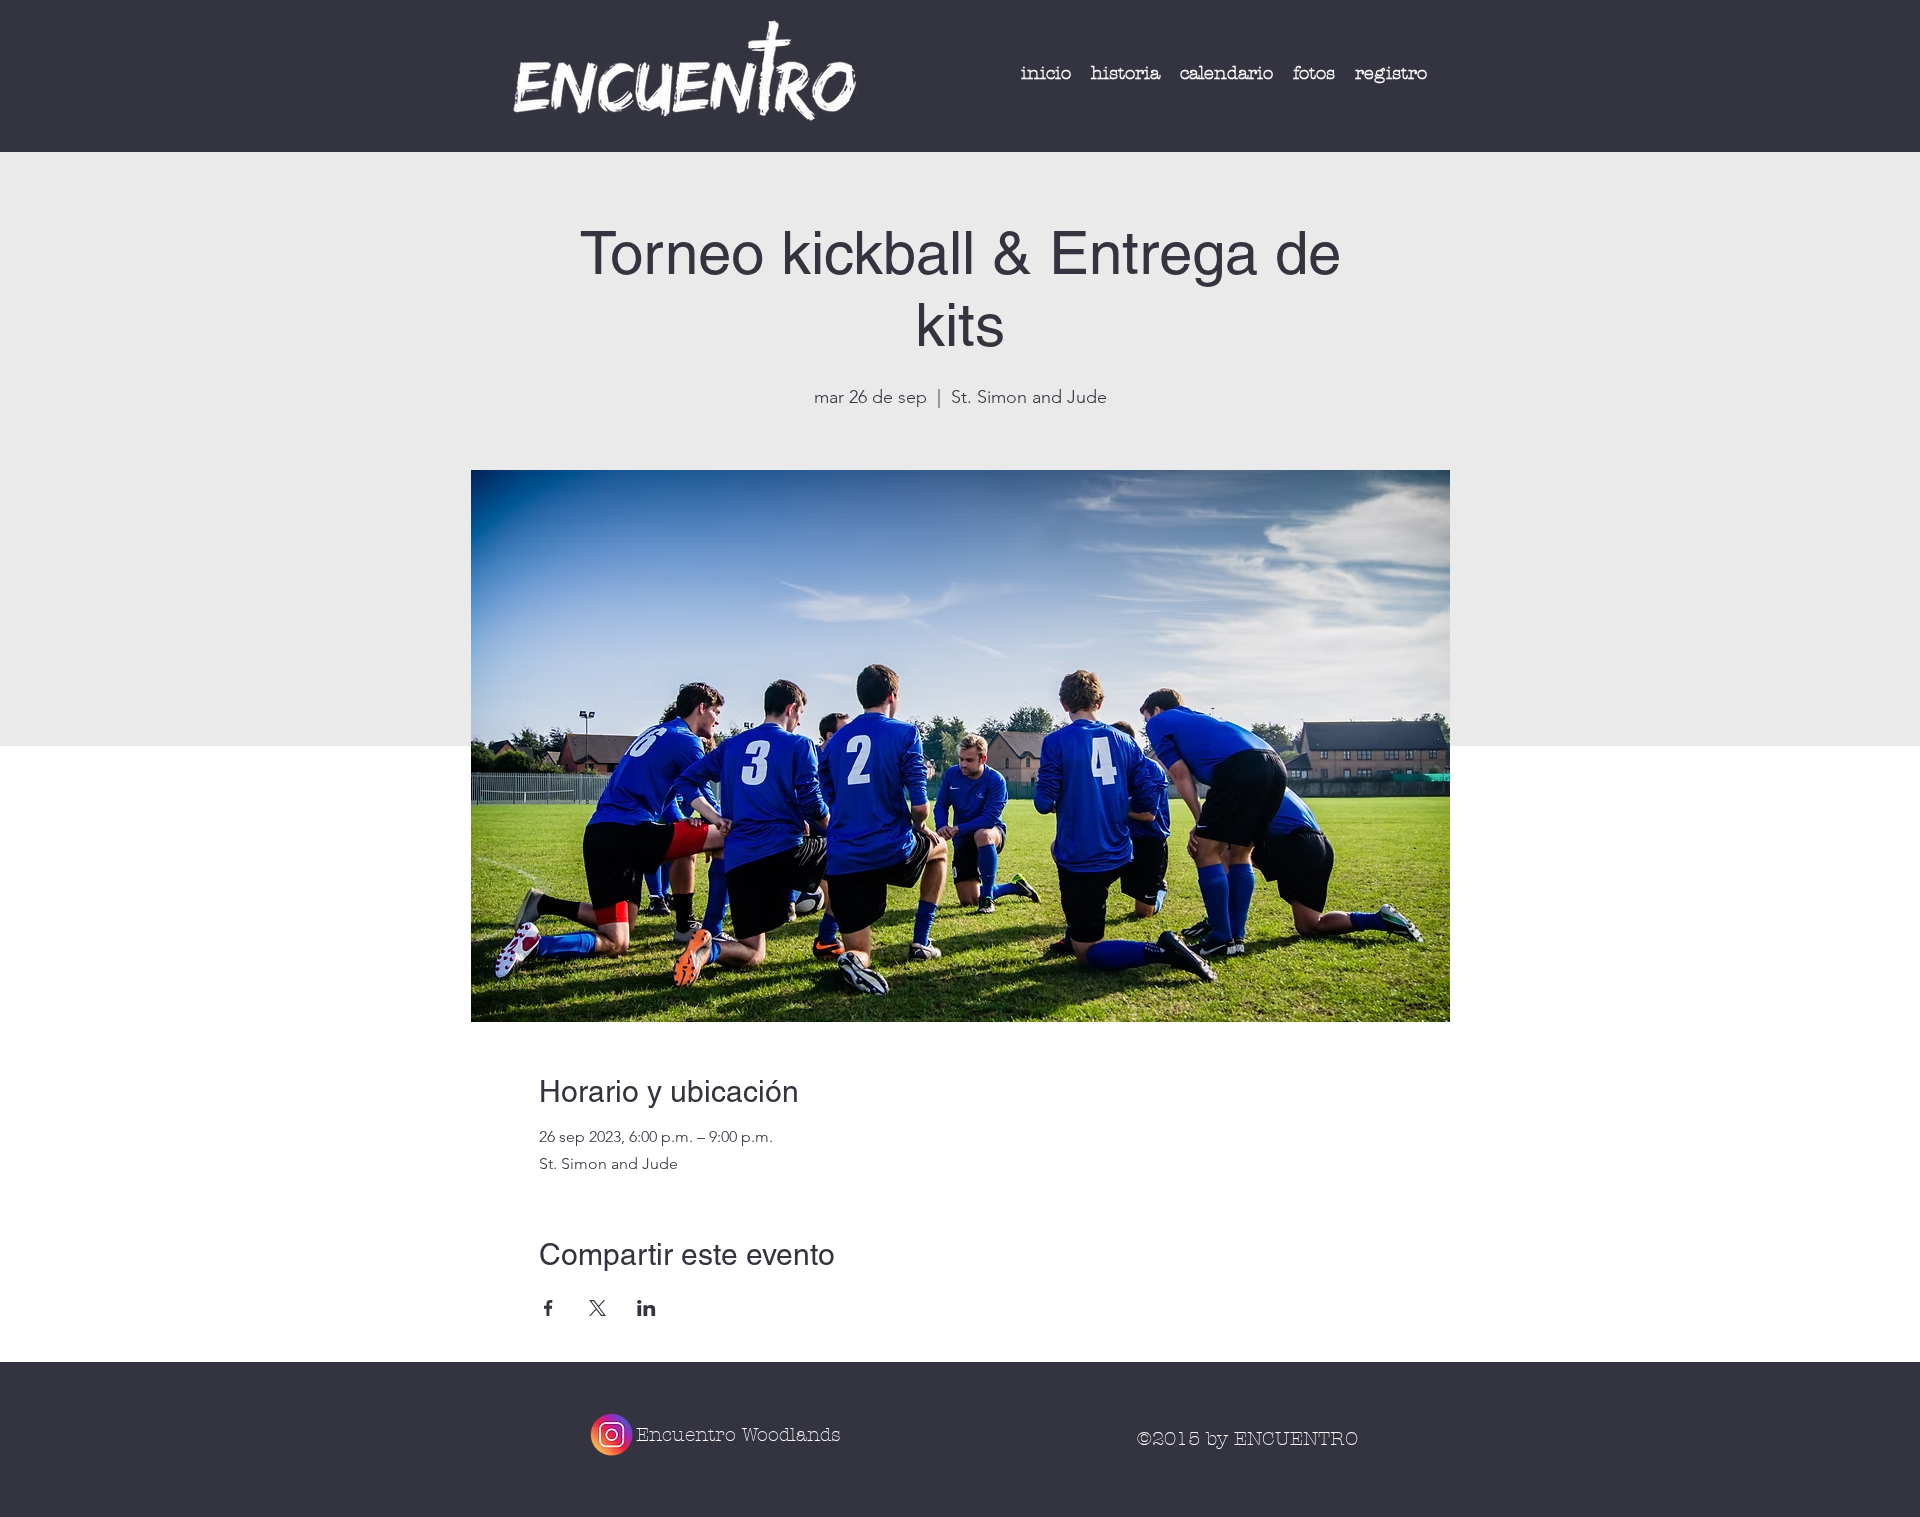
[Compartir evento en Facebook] (548, 1308)
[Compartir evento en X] (597, 1308)
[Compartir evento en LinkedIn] (646, 1308)
